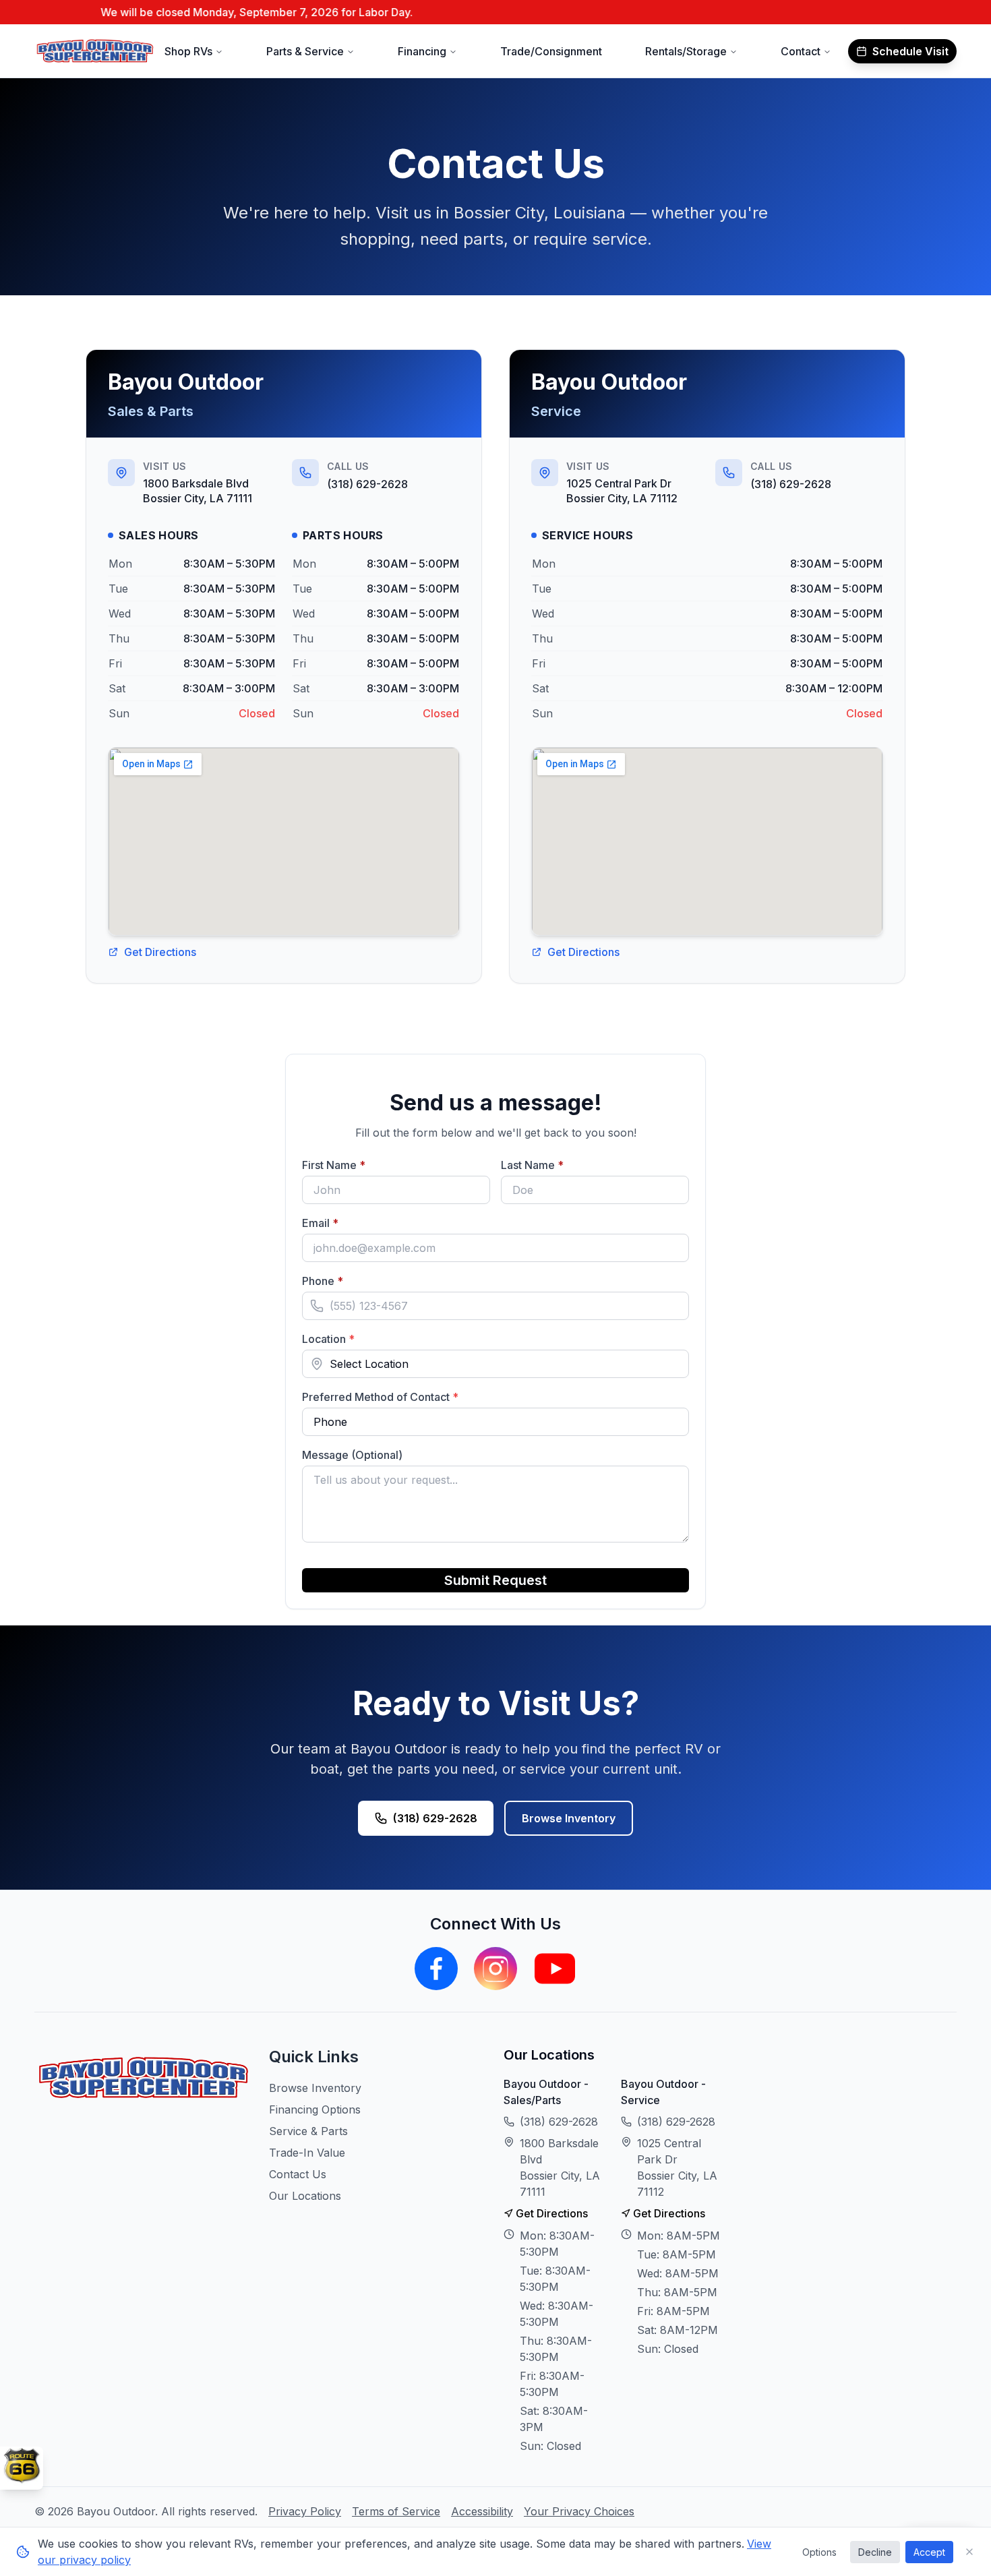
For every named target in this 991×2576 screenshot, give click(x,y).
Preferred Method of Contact (380, 1397)
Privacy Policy (305, 2511)
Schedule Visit (910, 51)
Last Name (558, 1165)
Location (328, 1339)
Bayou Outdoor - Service (663, 2092)
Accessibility (482, 2511)
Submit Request (495, 1580)
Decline (875, 2552)
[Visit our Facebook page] (436, 1969)
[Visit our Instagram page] (495, 1969)
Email (346, 1223)
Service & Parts (308, 2131)
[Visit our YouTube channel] (555, 1969)
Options (819, 2552)
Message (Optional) (352, 1455)
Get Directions (160, 952)
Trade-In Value (307, 2153)
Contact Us (298, 2174)
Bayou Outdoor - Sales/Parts (546, 2092)
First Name (359, 1165)
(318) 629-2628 (367, 484)
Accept (929, 2552)
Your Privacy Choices (579, 2511)
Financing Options (315, 2109)
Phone (348, 1281)
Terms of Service (396, 2511)
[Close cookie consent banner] (969, 2552)
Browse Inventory (569, 1818)
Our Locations (305, 2196)
